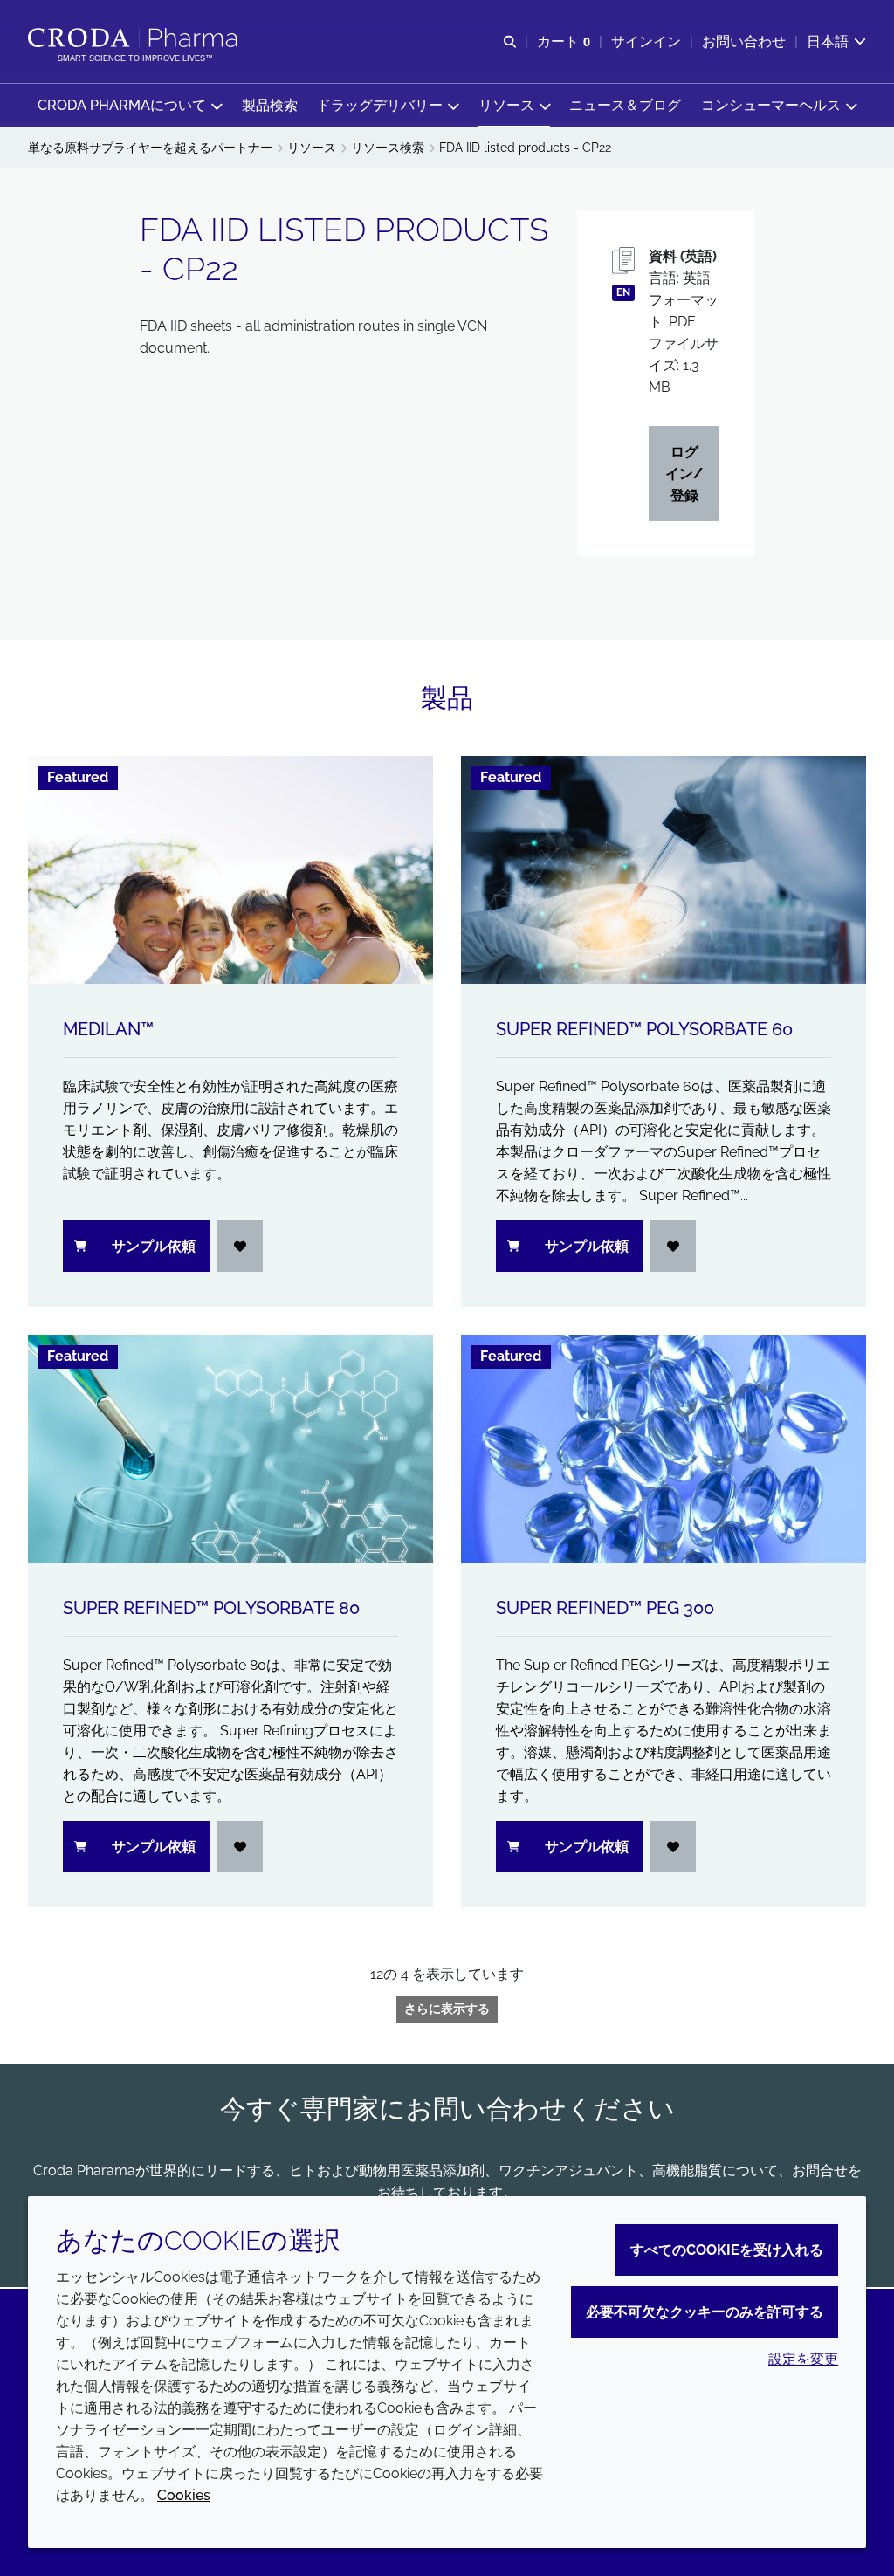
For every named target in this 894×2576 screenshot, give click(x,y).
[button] (130, 105)
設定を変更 (803, 2359)
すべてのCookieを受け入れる (727, 2250)
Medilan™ (108, 1029)
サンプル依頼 (154, 1246)
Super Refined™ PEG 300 (605, 1608)
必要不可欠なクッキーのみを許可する (705, 2312)
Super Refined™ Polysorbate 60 (644, 1029)
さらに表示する (447, 2009)
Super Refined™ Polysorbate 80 (211, 1608)
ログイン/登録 (684, 474)
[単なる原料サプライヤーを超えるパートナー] (135, 38)
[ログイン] (240, 1246)
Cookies (184, 2495)
